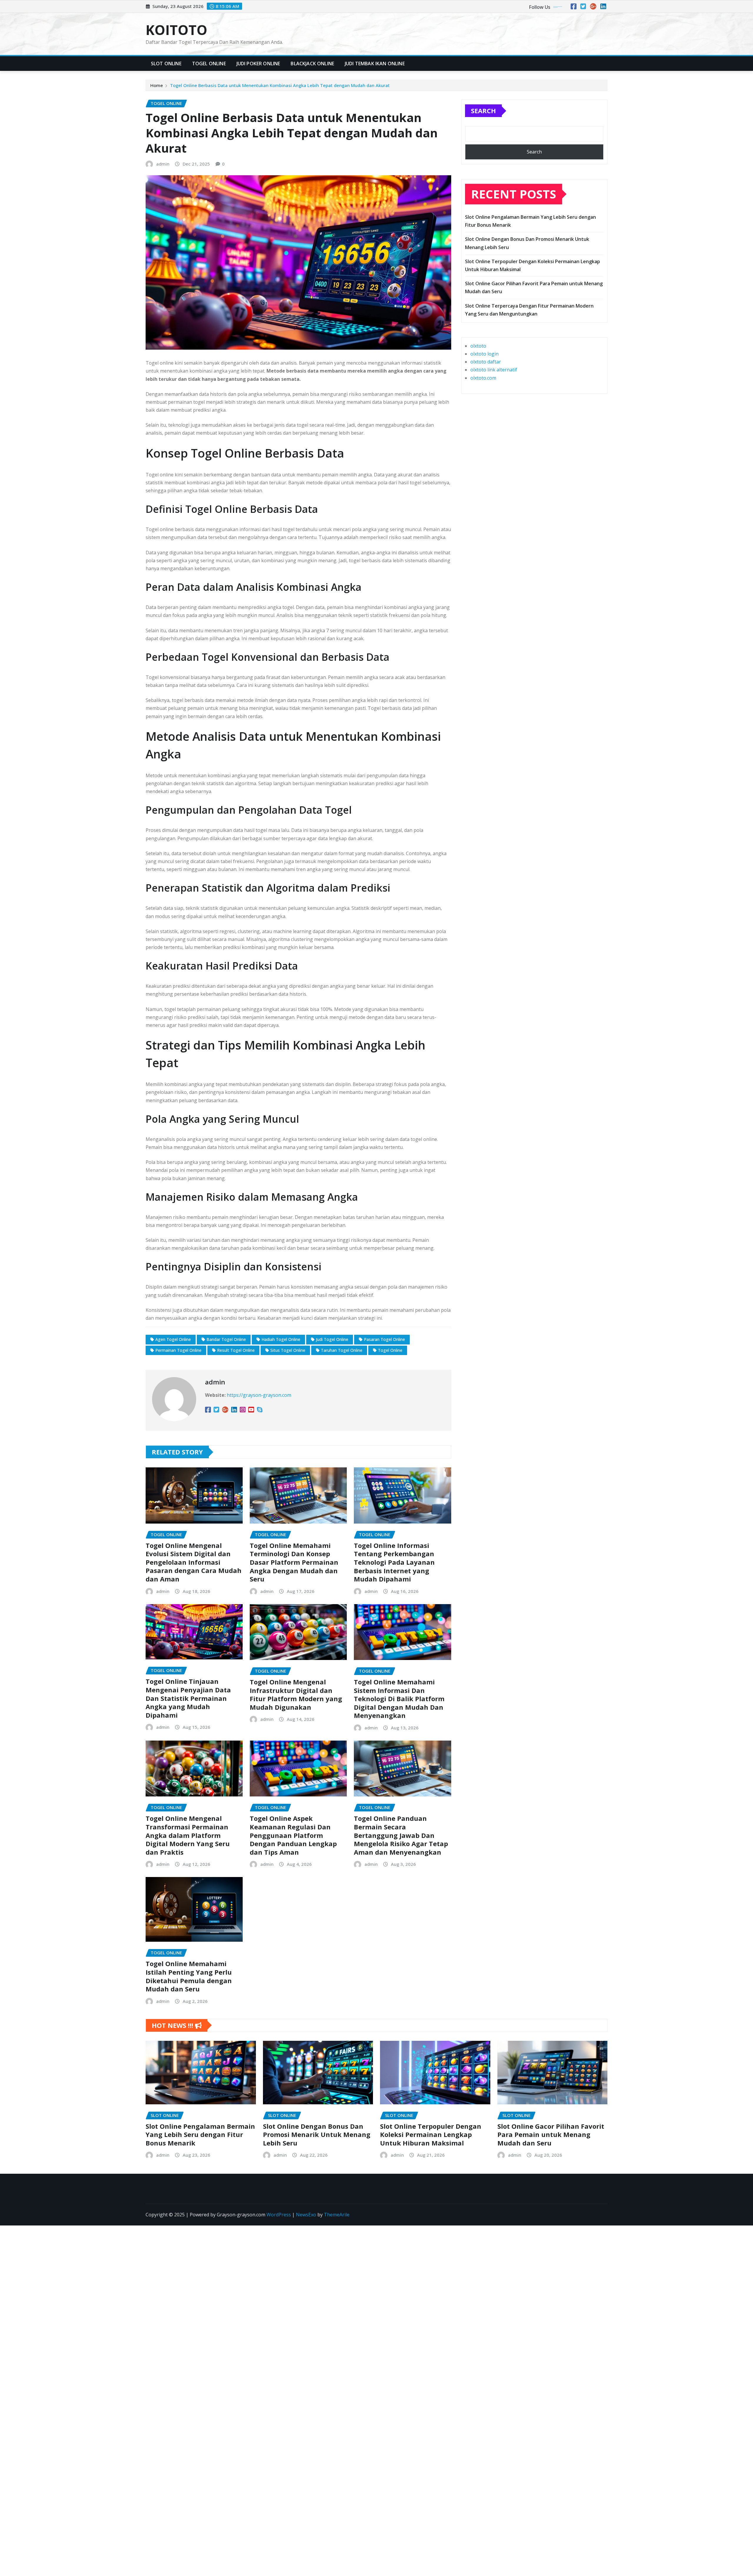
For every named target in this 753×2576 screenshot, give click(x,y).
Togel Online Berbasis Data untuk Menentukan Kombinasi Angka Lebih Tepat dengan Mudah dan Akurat (280, 85)
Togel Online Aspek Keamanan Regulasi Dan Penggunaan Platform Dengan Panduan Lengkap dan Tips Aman (293, 1835)
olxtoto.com (483, 378)
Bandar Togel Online (226, 1339)
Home (157, 85)
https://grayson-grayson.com (259, 1395)
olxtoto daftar (486, 362)
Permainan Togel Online (178, 1350)
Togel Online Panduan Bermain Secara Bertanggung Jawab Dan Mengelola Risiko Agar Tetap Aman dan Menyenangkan (401, 1835)
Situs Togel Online (288, 1350)
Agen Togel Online (173, 1339)
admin (163, 164)
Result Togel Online (236, 1350)
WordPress (279, 2215)
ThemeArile (337, 2215)
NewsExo (306, 2215)
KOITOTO (176, 30)
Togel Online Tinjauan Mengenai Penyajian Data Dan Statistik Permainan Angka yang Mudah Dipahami (188, 1698)
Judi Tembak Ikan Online (375, 64)
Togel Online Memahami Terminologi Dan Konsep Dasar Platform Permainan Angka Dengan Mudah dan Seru (294, 1562)
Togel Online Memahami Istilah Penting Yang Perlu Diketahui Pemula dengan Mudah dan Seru (189, 1976)
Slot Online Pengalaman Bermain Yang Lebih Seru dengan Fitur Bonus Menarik (200, 2134)
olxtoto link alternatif (494, 370)
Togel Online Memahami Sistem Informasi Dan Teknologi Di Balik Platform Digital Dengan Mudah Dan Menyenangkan (399, 1699)
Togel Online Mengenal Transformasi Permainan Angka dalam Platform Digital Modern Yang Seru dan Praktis (188, 1835)
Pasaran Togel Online (384, 1339)
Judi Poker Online (258, 64)
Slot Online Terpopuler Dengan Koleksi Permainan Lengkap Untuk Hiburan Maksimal (431, 2134)
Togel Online (209, 64)
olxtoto (478, 346)
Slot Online (166, 64)
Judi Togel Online (332, 1339)
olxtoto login (484, 354)
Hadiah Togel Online (281, 1339)
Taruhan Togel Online (342, 1350)
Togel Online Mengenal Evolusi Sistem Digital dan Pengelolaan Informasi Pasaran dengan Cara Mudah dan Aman (194, 1562)
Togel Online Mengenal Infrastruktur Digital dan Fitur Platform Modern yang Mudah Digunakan (296, 1694)
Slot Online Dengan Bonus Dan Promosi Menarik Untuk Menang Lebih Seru (317, 2134)
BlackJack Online (312, 64)
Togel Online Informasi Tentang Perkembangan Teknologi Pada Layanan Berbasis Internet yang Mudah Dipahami (394, 1562)
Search (483, 111)
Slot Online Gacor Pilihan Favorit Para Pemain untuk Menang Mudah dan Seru (551, 2134)
